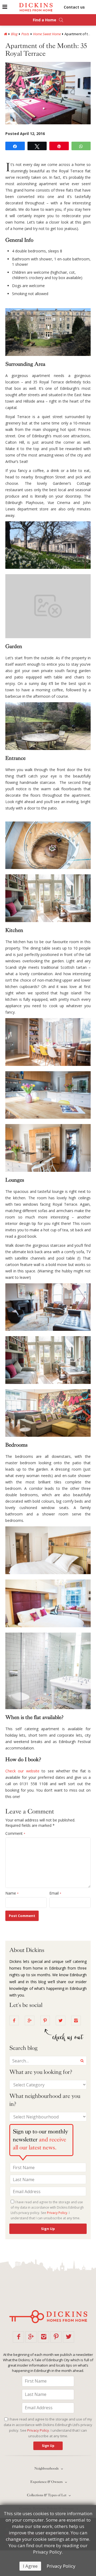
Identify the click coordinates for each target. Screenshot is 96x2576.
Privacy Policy (61, 2566)
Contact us (74, 7)
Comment (15, 1833)
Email (55, 1893)
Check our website (22, 1771)
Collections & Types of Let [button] (47, 2495)
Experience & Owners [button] (47, 2482)
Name (12, 1893)
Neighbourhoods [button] (47, 2468)
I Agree (30, 2566)
